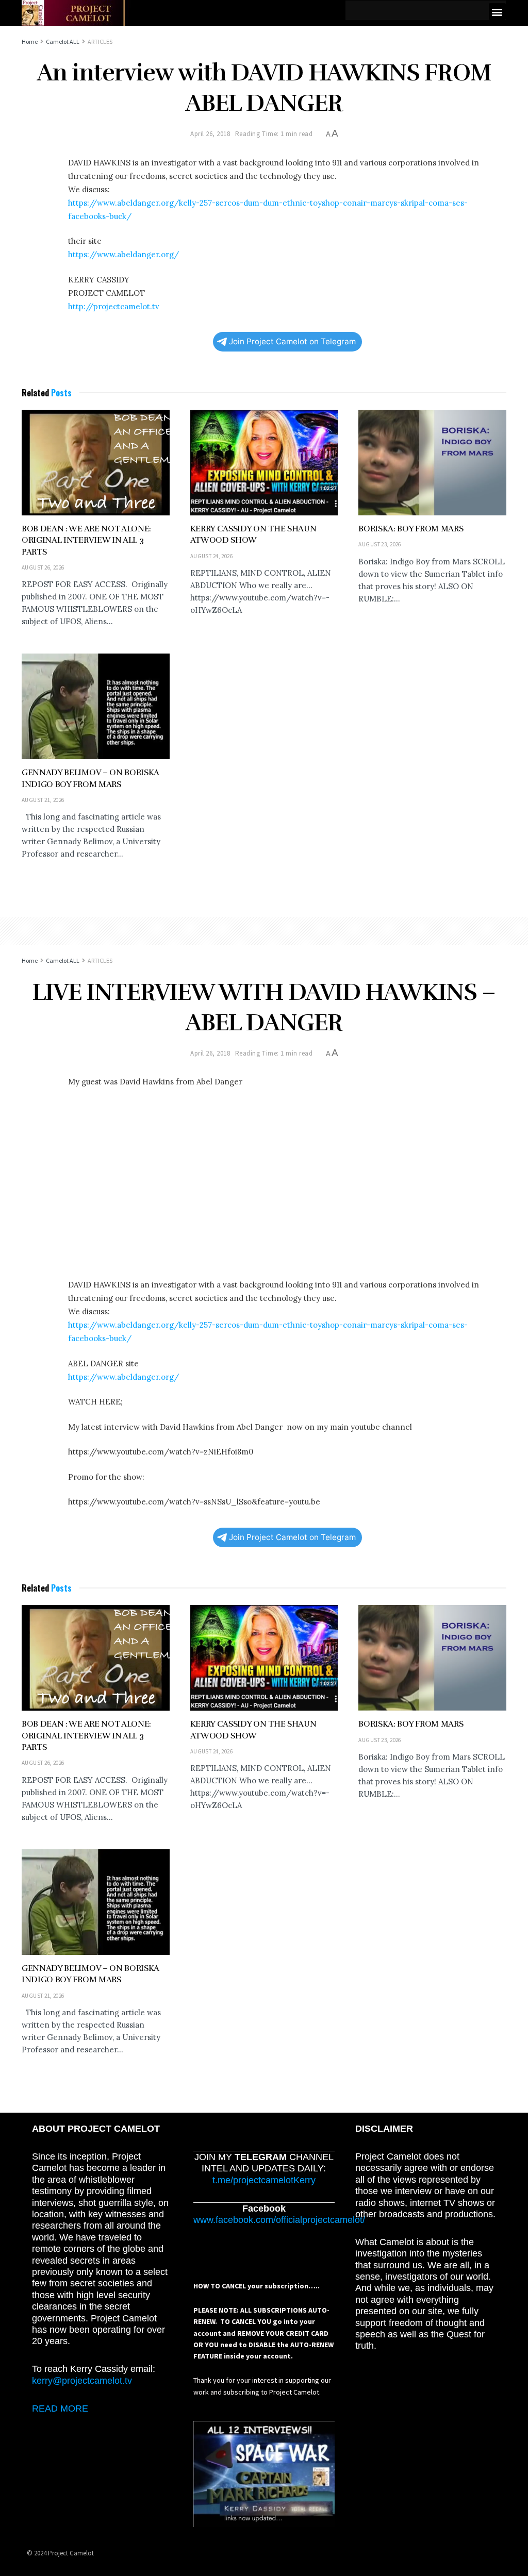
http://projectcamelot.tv (114, 306)
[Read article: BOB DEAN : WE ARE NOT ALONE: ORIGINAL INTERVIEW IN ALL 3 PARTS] (96, 463)
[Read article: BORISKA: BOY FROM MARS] (432, 463)
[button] (497, 12)
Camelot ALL (63, 41)
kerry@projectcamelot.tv (82, 2381)
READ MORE (60, 2408)
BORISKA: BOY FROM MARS (411, 529)
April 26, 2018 (210, 134)
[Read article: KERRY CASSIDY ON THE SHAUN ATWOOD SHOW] (264, 463)
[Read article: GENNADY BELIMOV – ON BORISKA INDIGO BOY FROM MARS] (96, 706)
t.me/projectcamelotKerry (264, 2180)
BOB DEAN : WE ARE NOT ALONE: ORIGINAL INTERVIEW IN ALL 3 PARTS (86, 540)
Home (30, 41)
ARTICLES (100, 41)
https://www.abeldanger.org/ (123, 254)
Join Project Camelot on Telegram (292, 341)
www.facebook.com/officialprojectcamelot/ (279, 2220)
